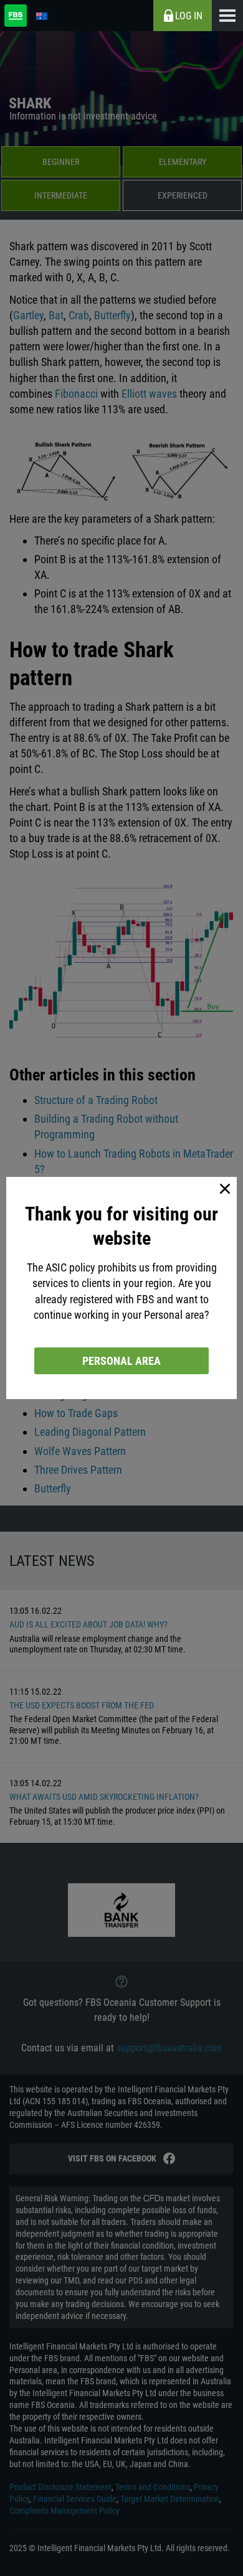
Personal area (121, 1361)
